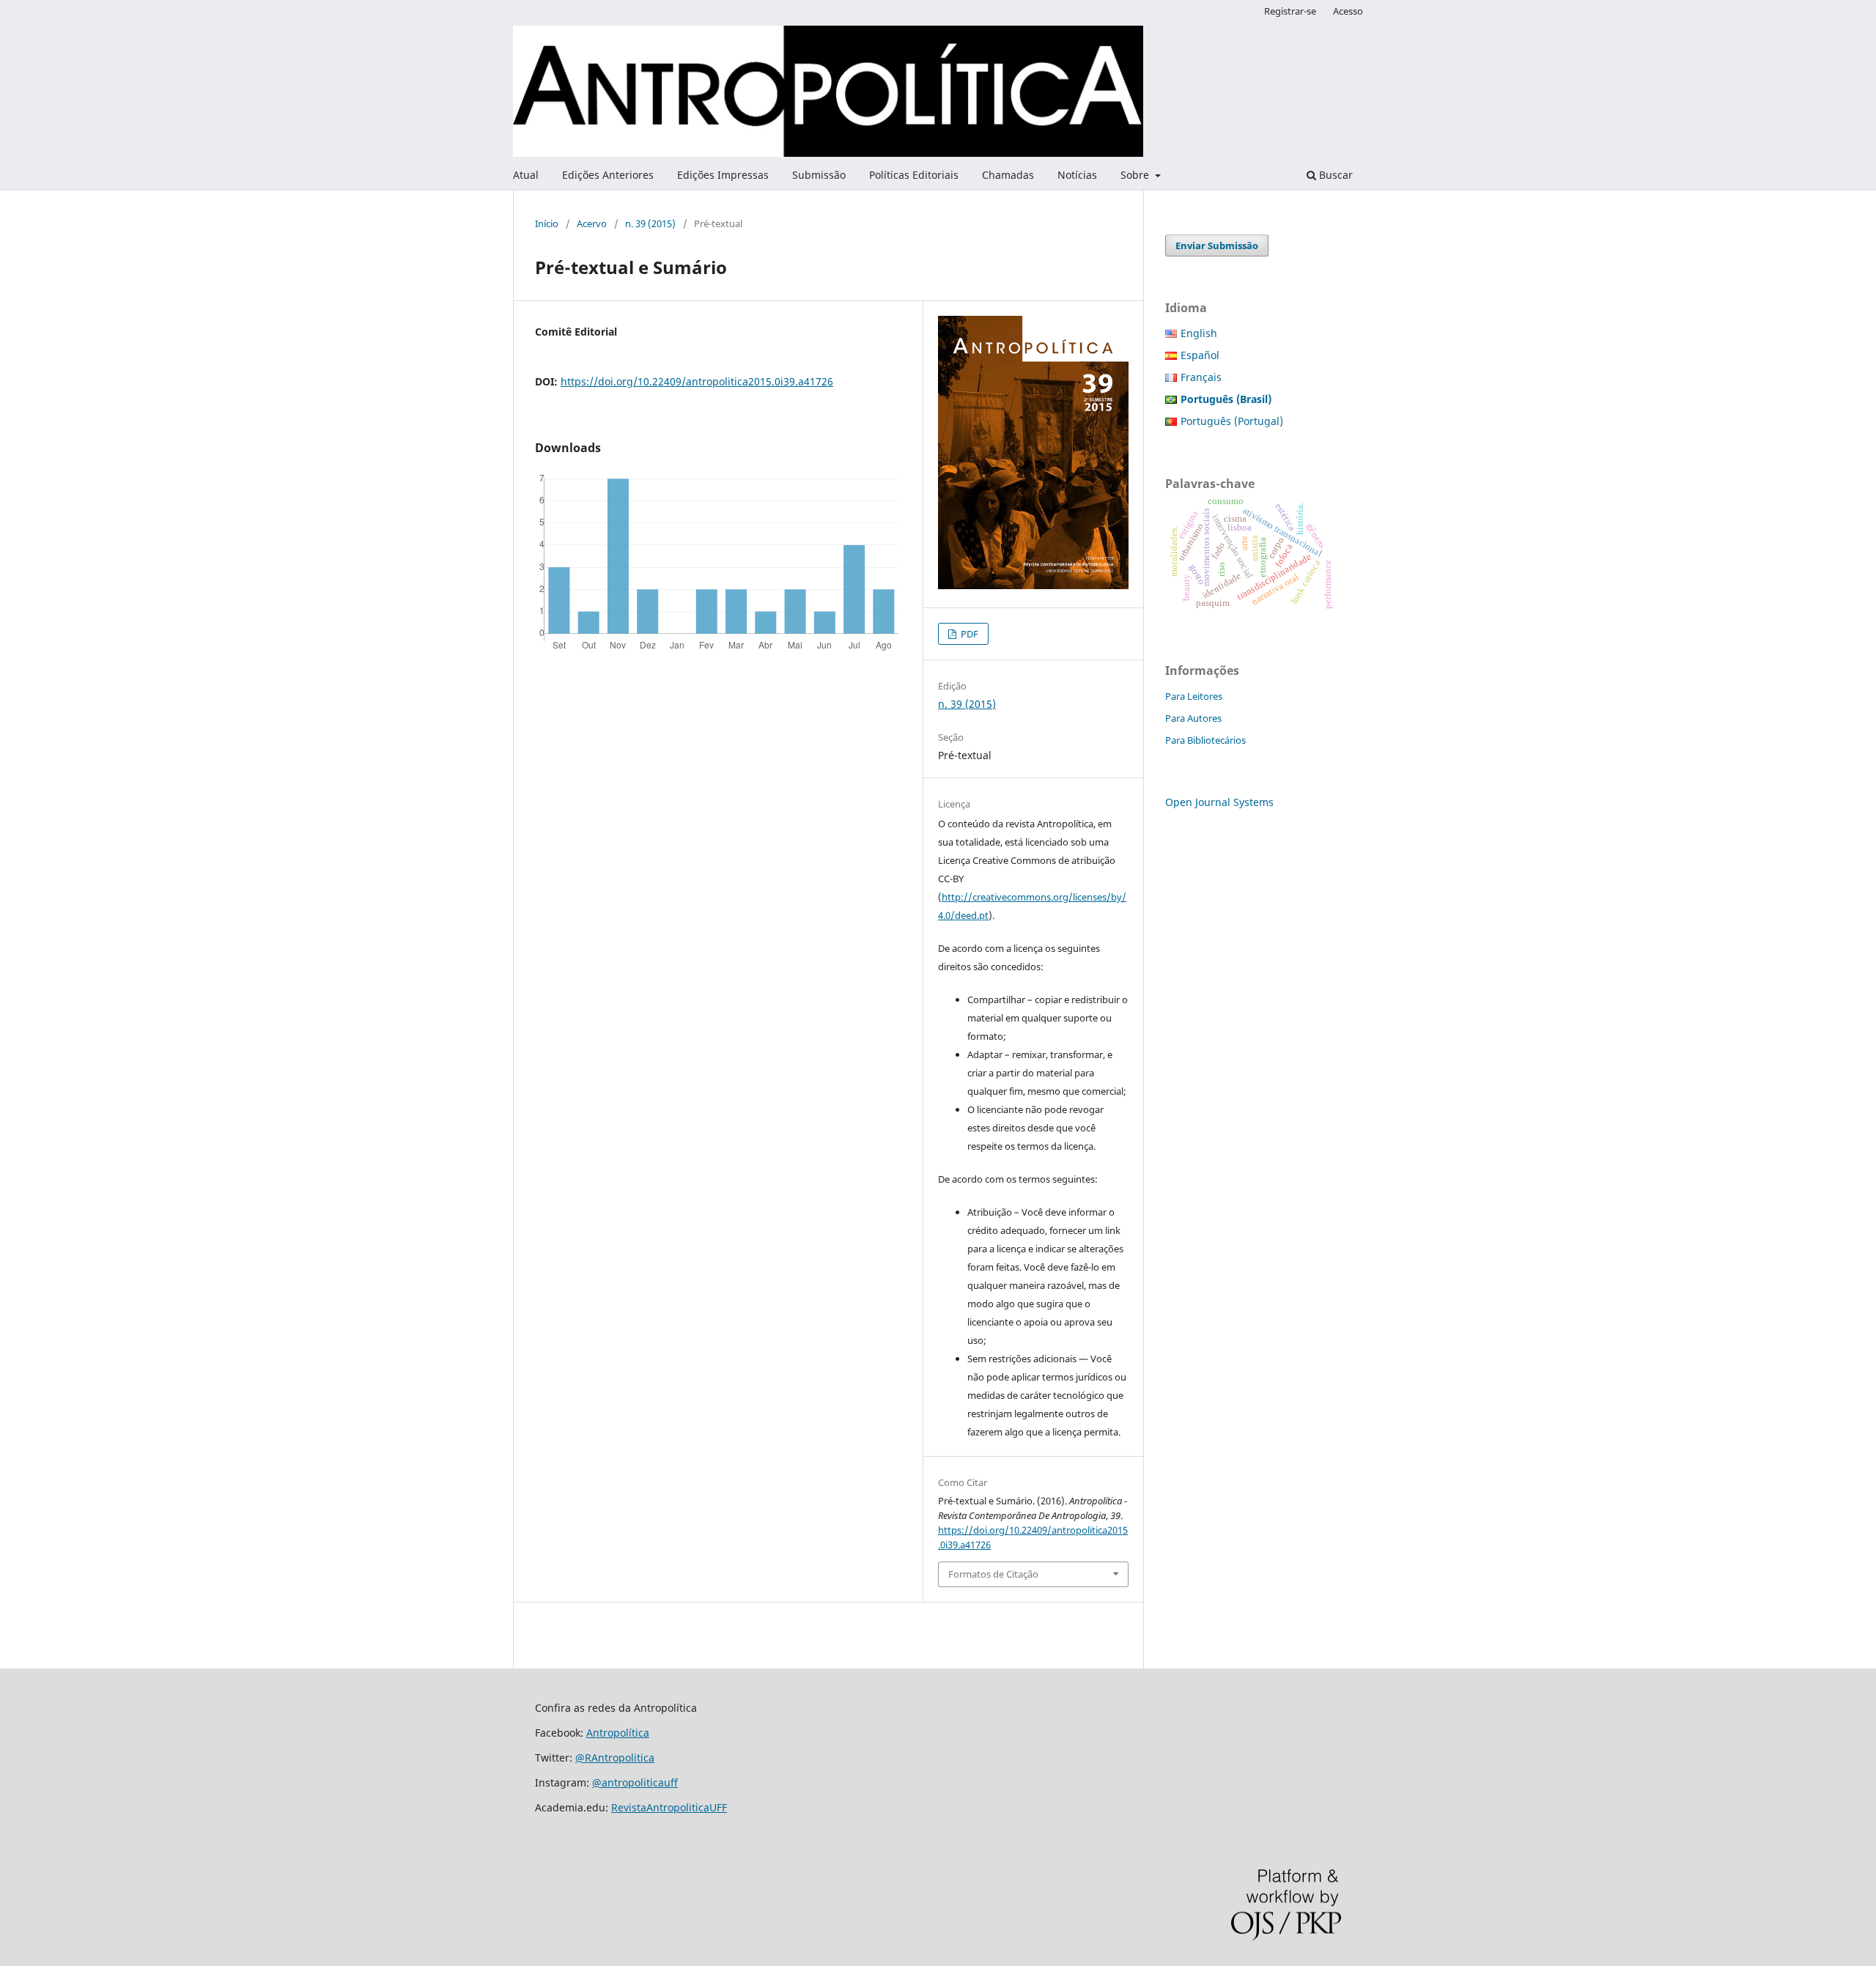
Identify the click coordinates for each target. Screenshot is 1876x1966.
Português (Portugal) (1232, 421)
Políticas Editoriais (914, 175)
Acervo (592, 223)
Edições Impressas (723, 175)
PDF (968, 634)
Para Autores (1193, 718)
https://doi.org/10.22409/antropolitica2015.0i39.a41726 (697, 381)
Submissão (819, 175)
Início (547, 223)
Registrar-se (1290, 11)
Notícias (1077, 175)
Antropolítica (618, 1733)
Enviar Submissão (1217, 245)
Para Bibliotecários (1205, 740)
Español (1200, 355)
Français (1201, 377)
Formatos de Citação (993, 1574)
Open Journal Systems (1219, 802)
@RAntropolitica (615, 1758)
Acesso (1348, 11)
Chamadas (1008, 175)
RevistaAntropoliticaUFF (669, 1807)
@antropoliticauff (635, 1782)
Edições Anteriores (608, 175)
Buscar (1334, 175)
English (1199, 333)
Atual (526, 175)
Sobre (1136, 175)
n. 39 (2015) (650, 223)
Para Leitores (1194, 696)
